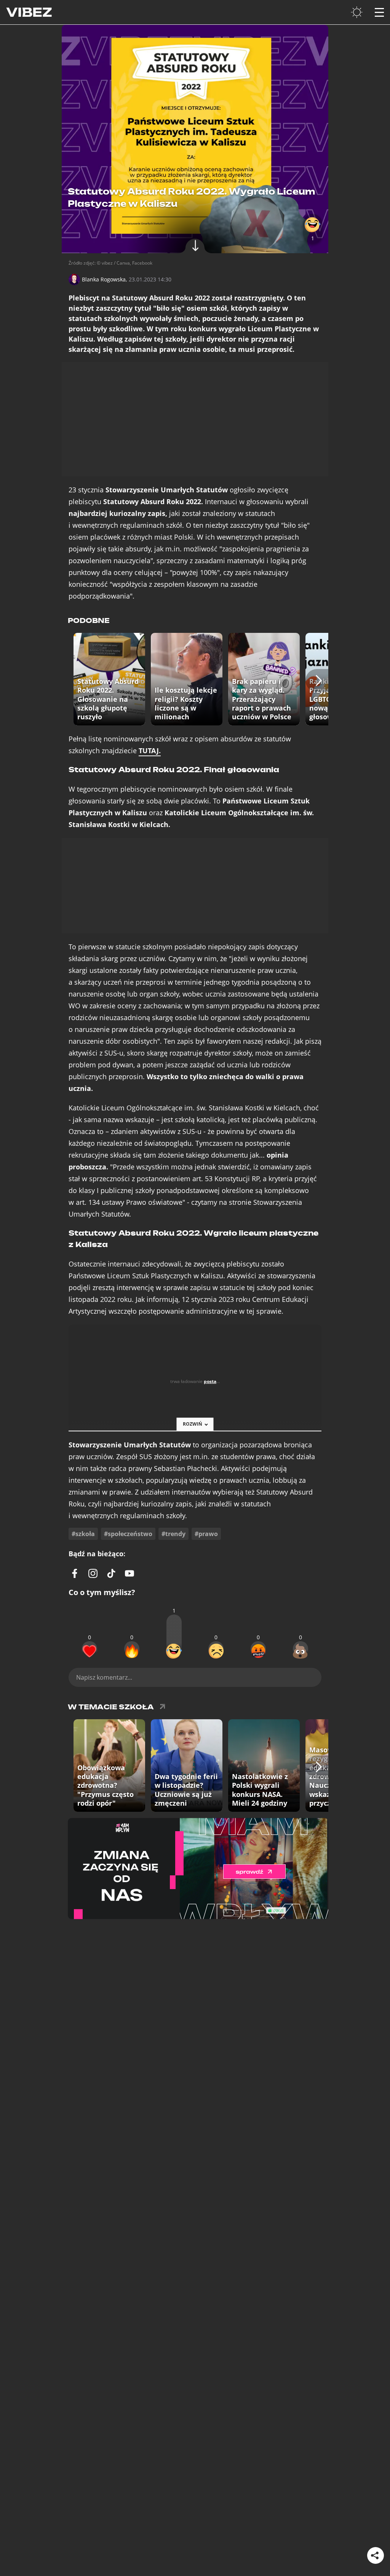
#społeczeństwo (128, 1534)
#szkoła (83, 1534)
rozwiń (193, 1424)
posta (210, 1381)
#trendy (173, 1534)
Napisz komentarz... (104, 1677)
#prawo (206, 1534)
